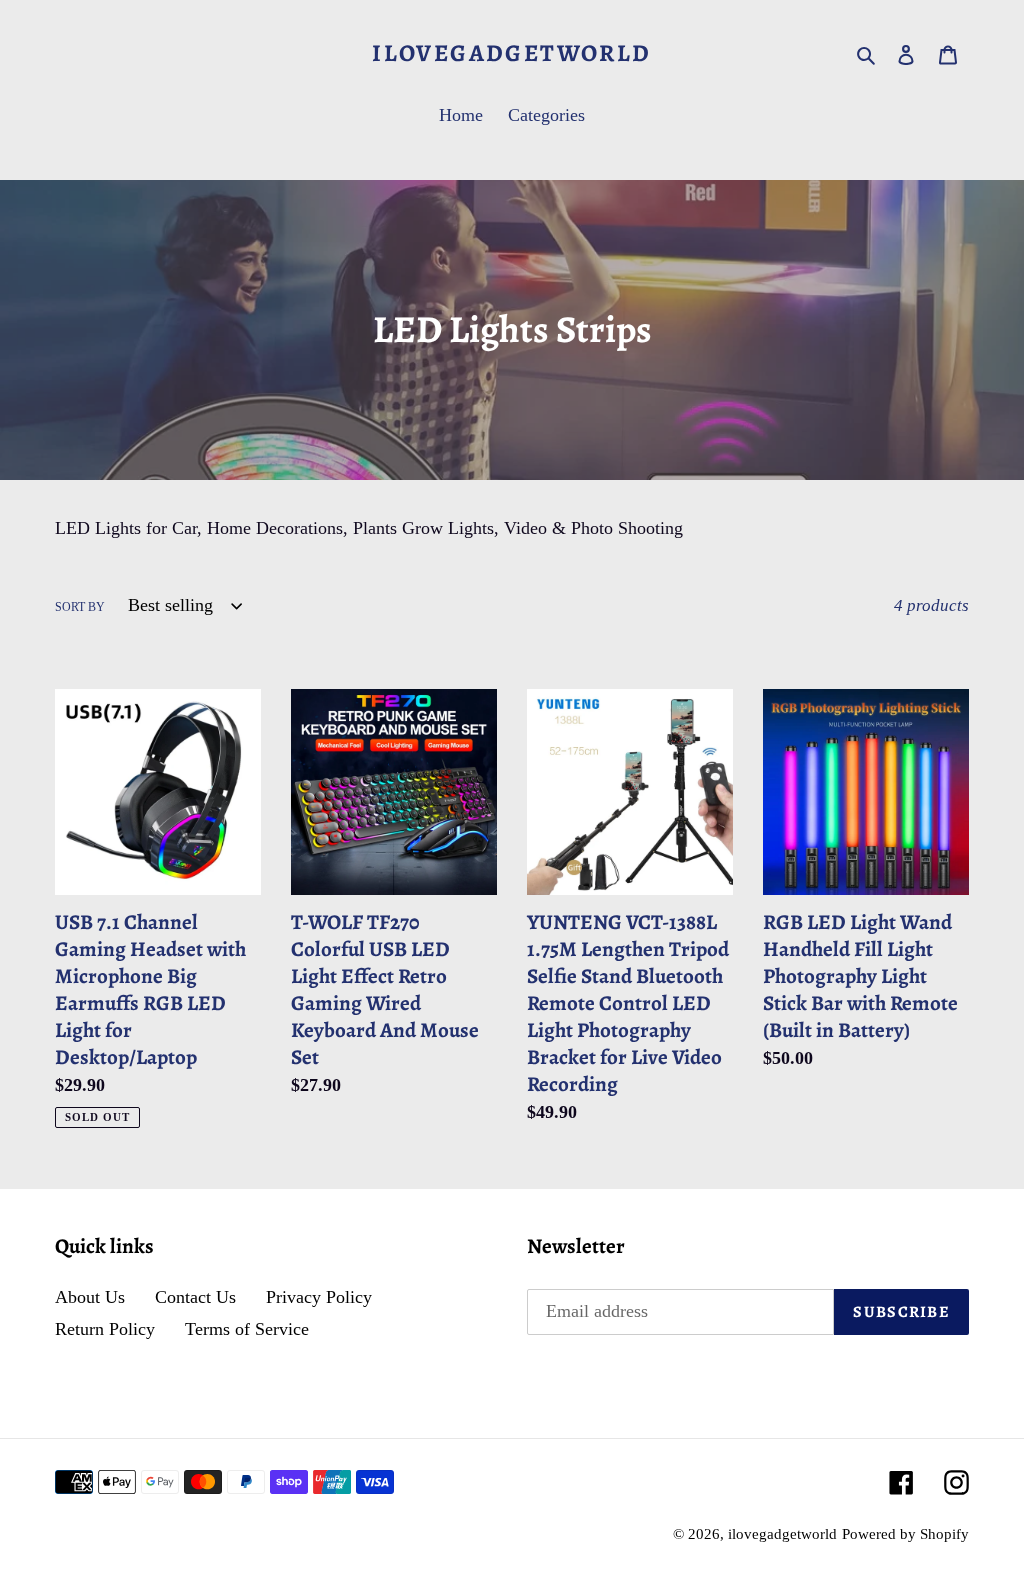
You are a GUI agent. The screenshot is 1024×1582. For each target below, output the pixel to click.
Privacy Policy (319, 1297)
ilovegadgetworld (511, 53)
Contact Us (195, 1297)
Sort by (80, 607)
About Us (90, 1297)
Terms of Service (247, 1329)
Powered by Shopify (905, 1534)
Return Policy (105, 1329)
